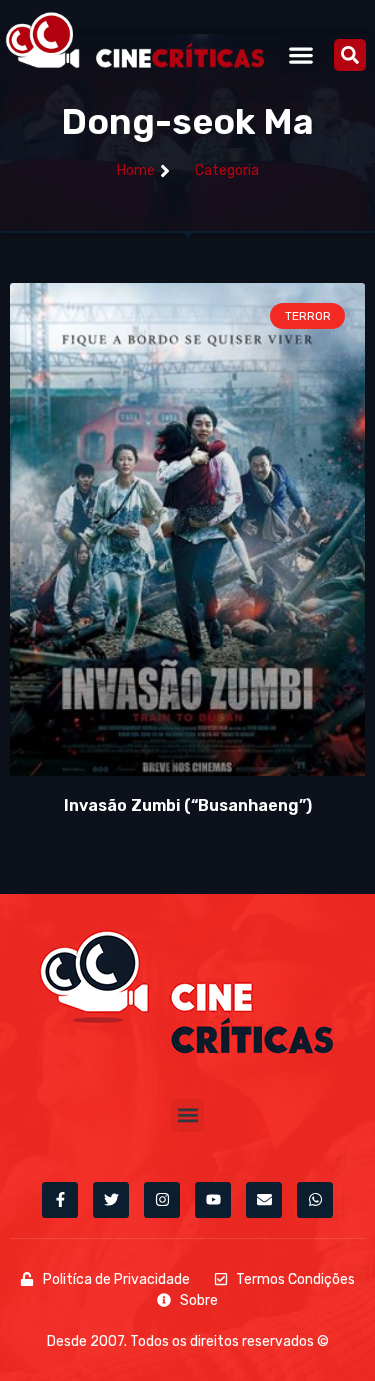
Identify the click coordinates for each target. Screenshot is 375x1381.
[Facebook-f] (60, 1200)
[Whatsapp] (315, 1200)
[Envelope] (264, 1200)
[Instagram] (162, 1200)
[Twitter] (111, 1200)
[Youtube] (213, 1200)
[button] (301, 54)
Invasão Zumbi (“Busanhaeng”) (188, 805)
